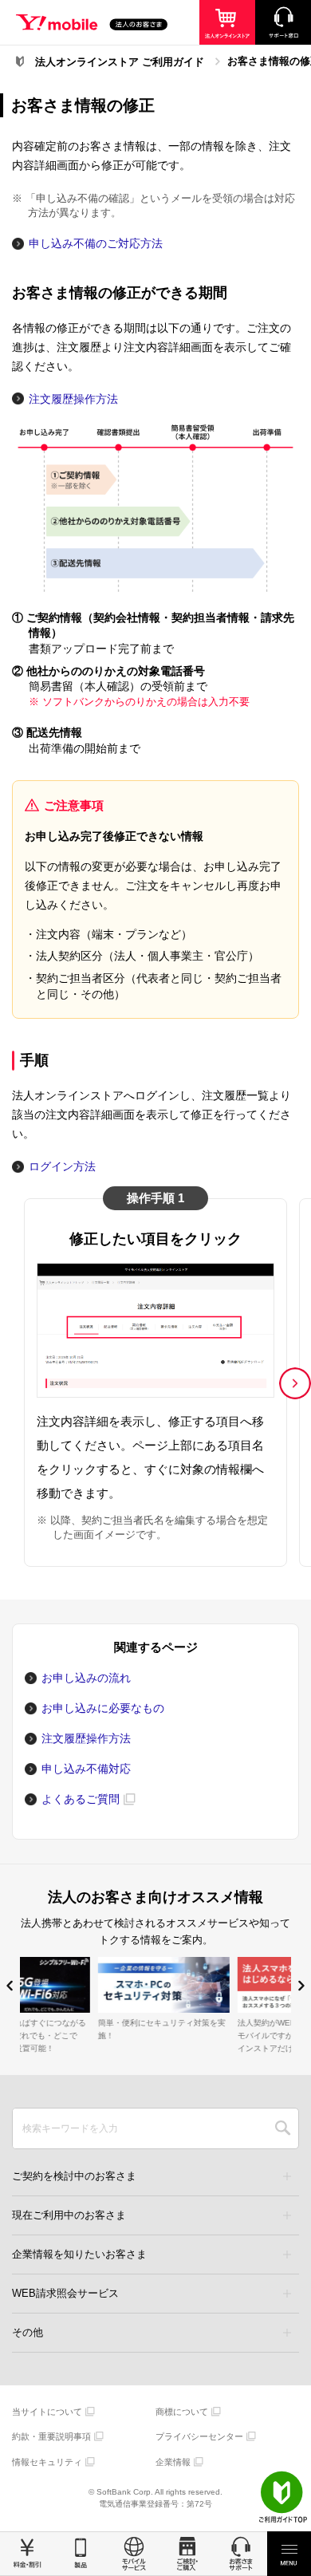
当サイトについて (47, 2412)
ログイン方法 (62, 1166)
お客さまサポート (240, 2554)
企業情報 (173, 2462)
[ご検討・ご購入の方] (227, 22)
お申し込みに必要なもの (103, 1708)
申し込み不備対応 (86, 1769)
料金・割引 (27, 2554)
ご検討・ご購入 (187, 2554)
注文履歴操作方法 (73, 399)
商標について (182, 2412)
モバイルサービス (134, 2554)
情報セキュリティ (47, 2462)
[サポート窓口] (283, 22)
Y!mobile (92, 25)
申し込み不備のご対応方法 (96, 243)
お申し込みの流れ (86, 1678)
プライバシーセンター (199, 2436)
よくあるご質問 (81, 1799)
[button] (295, 1383)
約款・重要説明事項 (51, 2436)
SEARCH (283, 2128)
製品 (80, 2554)
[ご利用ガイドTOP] (283, 2497)
